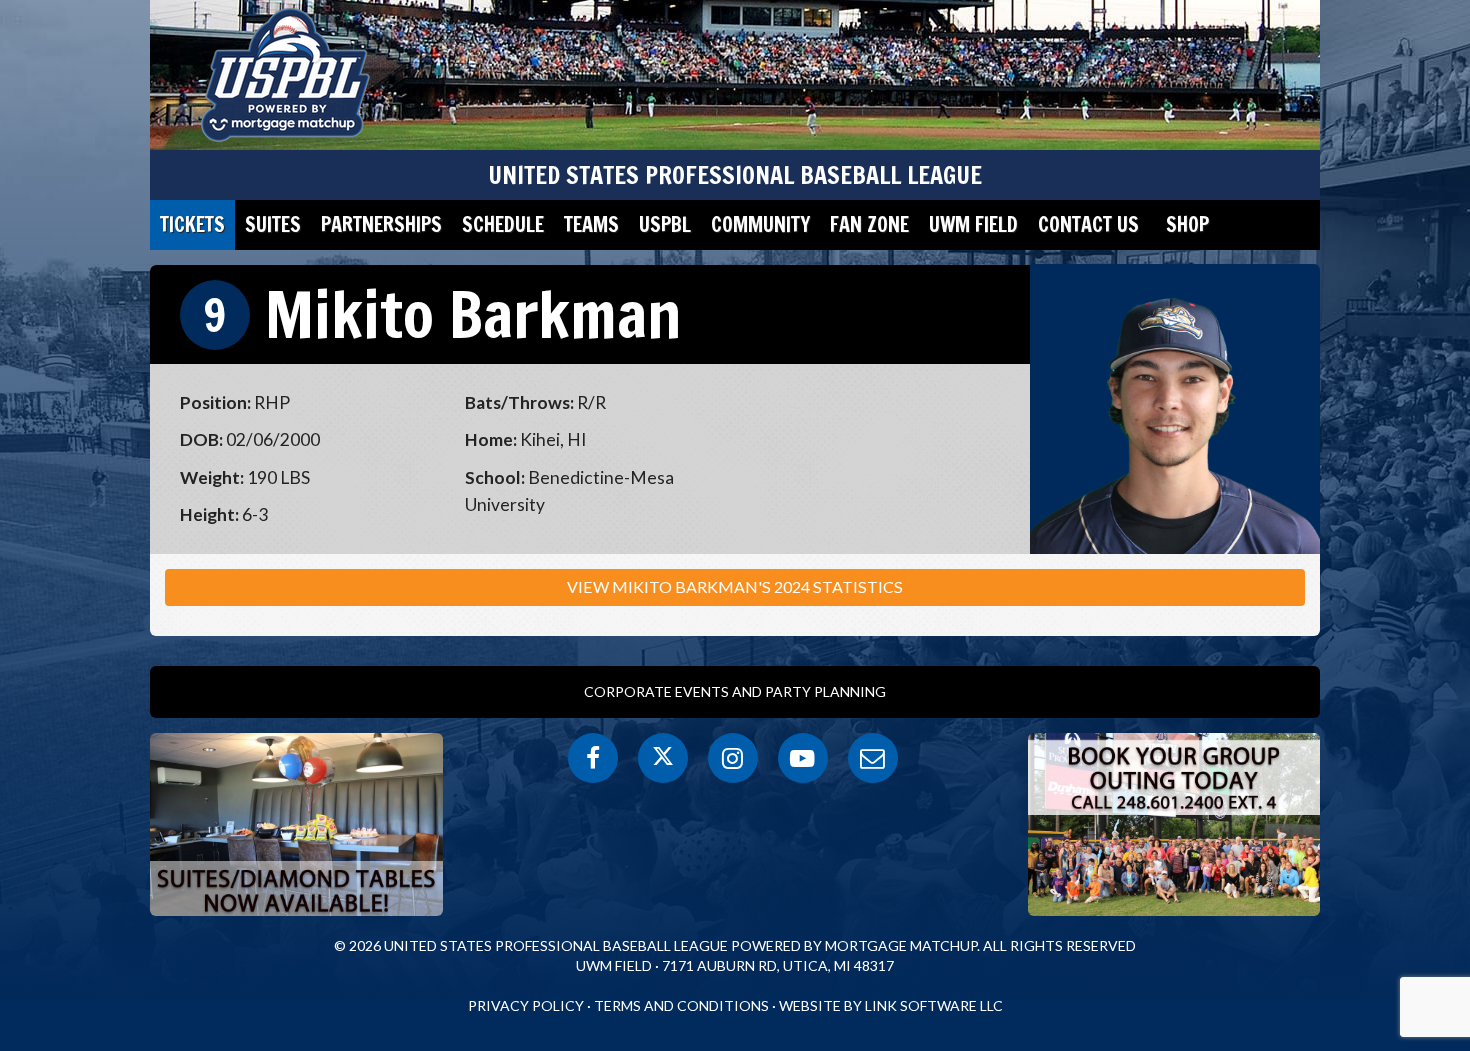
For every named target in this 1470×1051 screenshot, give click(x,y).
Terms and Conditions (681, 1005)
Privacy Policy (526, 1005)
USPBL (665, 224)
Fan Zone (869, 224)
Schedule (503, 224)
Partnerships (381, 224)
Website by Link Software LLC (891, 1005)
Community (760, 224)
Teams (591, 224)
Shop (1187, 224)
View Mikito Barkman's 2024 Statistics (735, 586)
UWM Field (973, 224)
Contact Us (1088, 224)
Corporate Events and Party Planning (735, 691)
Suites (273, 224)
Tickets (192, 224)
